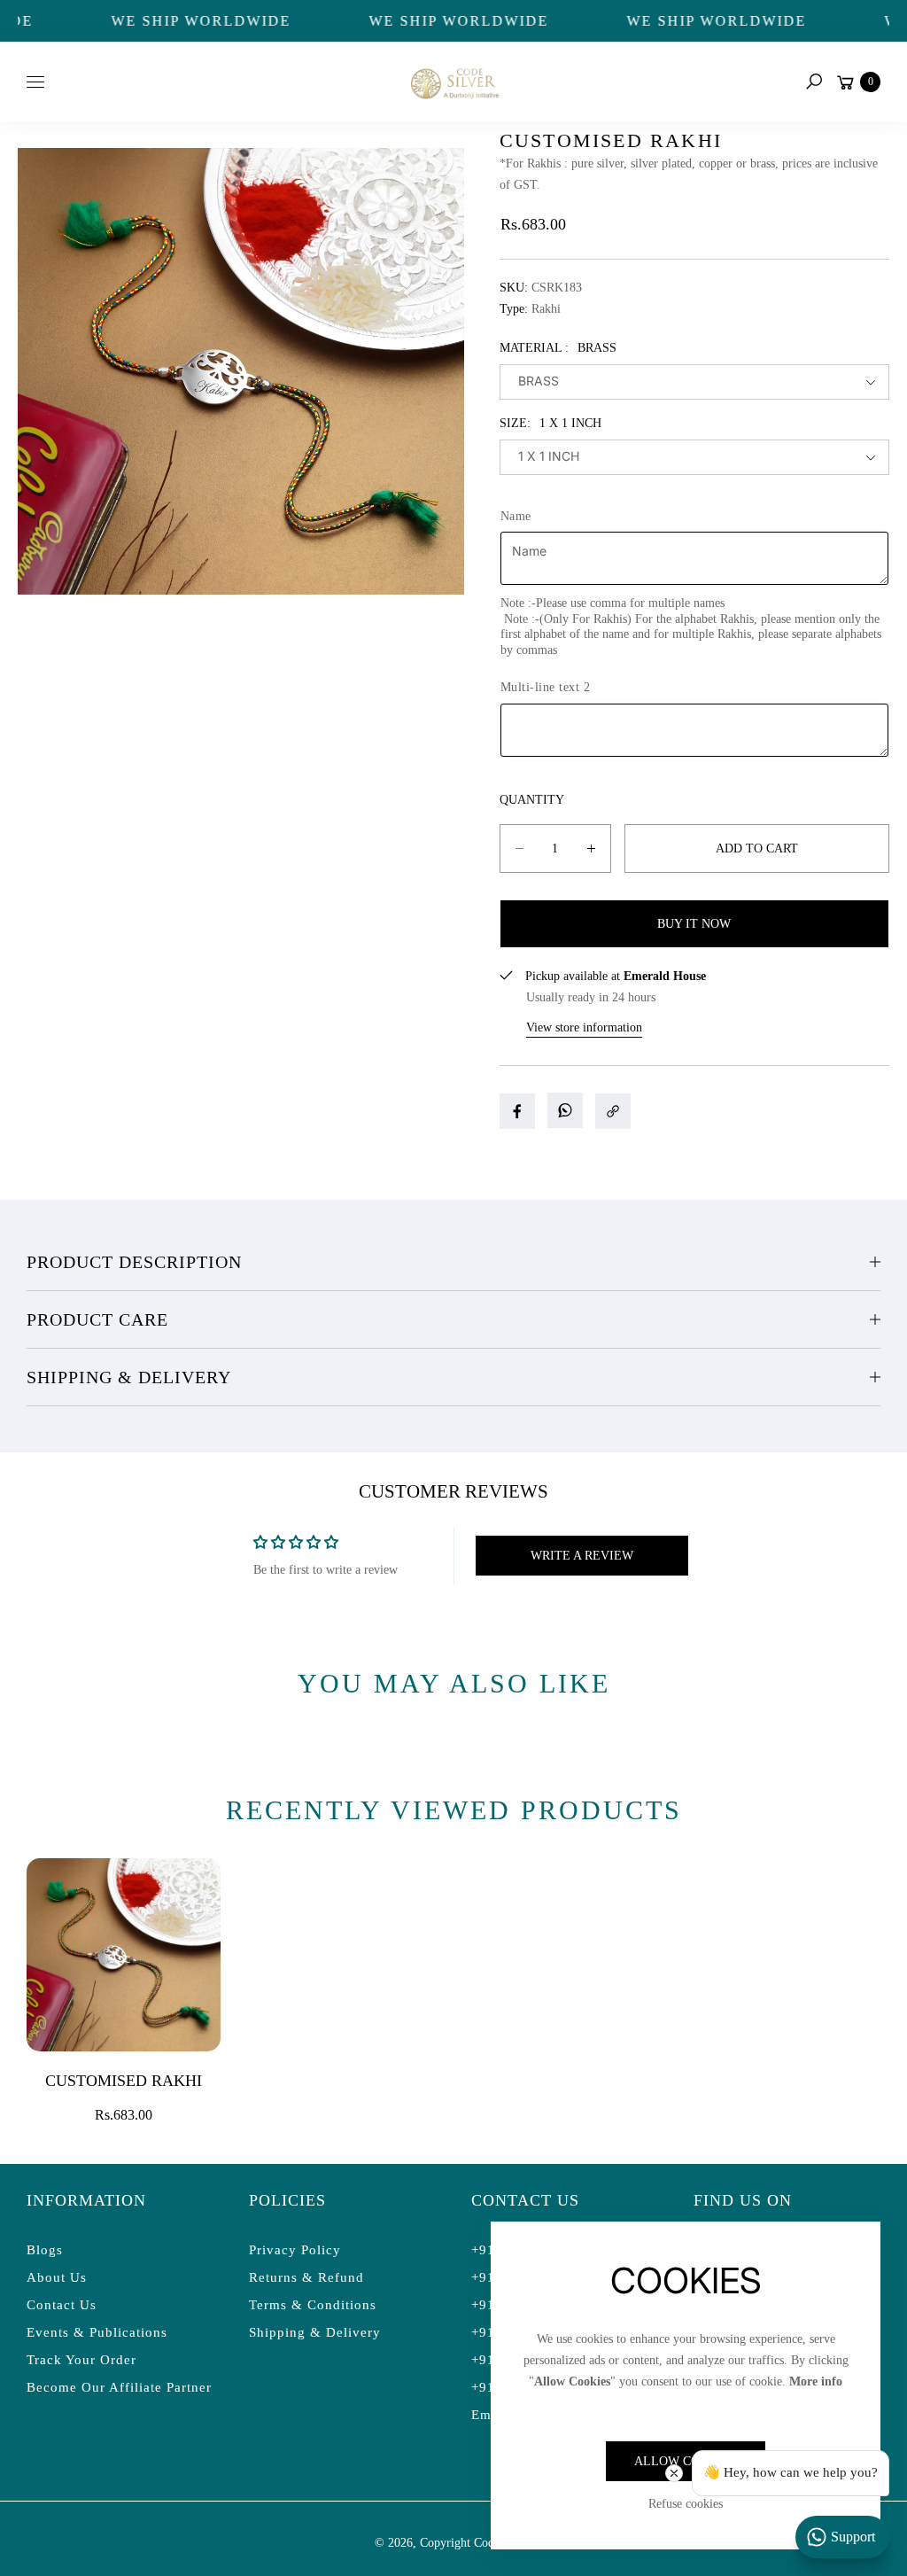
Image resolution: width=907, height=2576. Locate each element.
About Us (57, 2277)
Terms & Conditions (313, 2305)
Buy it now (694, 924)
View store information (584, 1027)
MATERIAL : (558, 348)
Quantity (532, 800)
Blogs (45, 2250)
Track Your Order (81, 2360)
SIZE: (550, 423)
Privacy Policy (295, 2250)
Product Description (134, 1262)
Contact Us (62, 2305)
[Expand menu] (35, 82)
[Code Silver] (453, 81)
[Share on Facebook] (517, 1111)
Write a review (582, 1556)
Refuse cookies (686, 2504)
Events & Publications (97, 2332)
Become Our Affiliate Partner (119, 2387)
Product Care (97, 1319)
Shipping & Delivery (129, 1377)
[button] (814, 82)
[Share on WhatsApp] (565, 1110)
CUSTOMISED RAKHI (124, 2081)
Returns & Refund (306, 2277)
